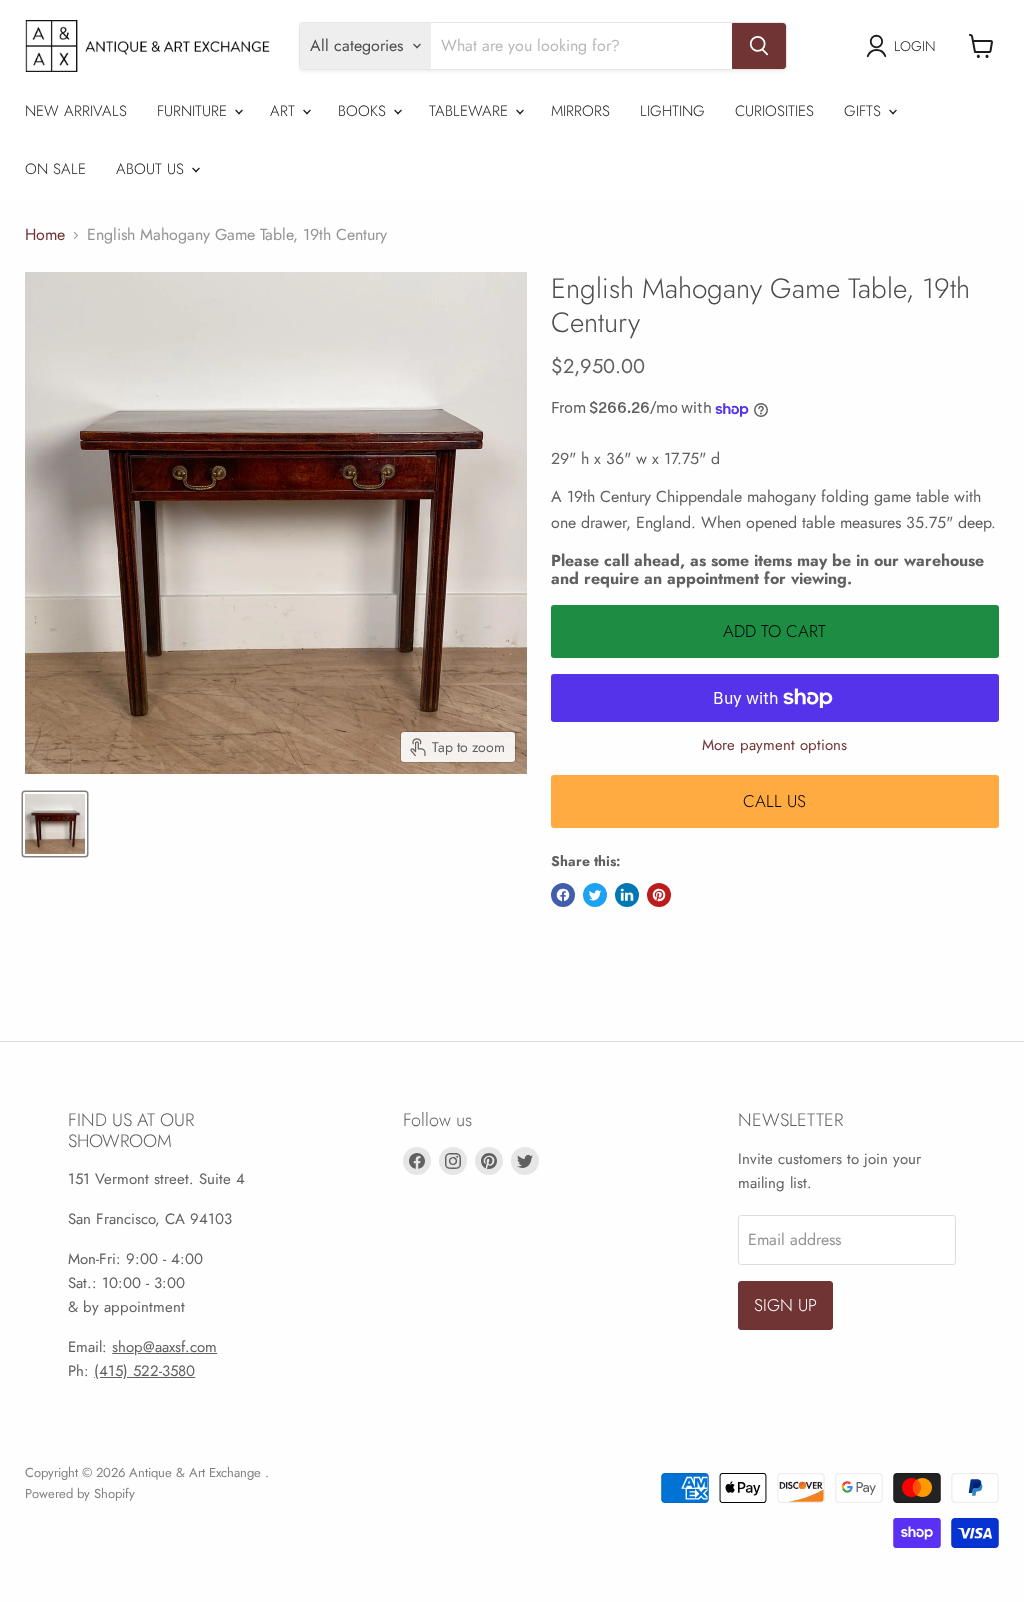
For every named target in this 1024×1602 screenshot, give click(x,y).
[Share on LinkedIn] (627, 895)
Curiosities (774, 111)
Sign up (785, 1305)
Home (45, 235)
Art (285, 111)
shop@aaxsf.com (164, 1347)
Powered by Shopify (80, 1493)
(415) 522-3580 (144, 1371)
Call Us (774, 801)
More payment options (774, 745)
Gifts (865, 111)
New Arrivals (76, 111)
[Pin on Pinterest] (659, 895)
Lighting (672, 111)
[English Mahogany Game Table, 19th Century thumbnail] (55, 824)
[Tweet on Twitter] (595, 895)
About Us (152, 169)
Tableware (471, 111)
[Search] (759, 46)
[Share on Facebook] (563, 895)
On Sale (55, 169)
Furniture (194, 111)
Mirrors (580, 111)
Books (364, 111)
